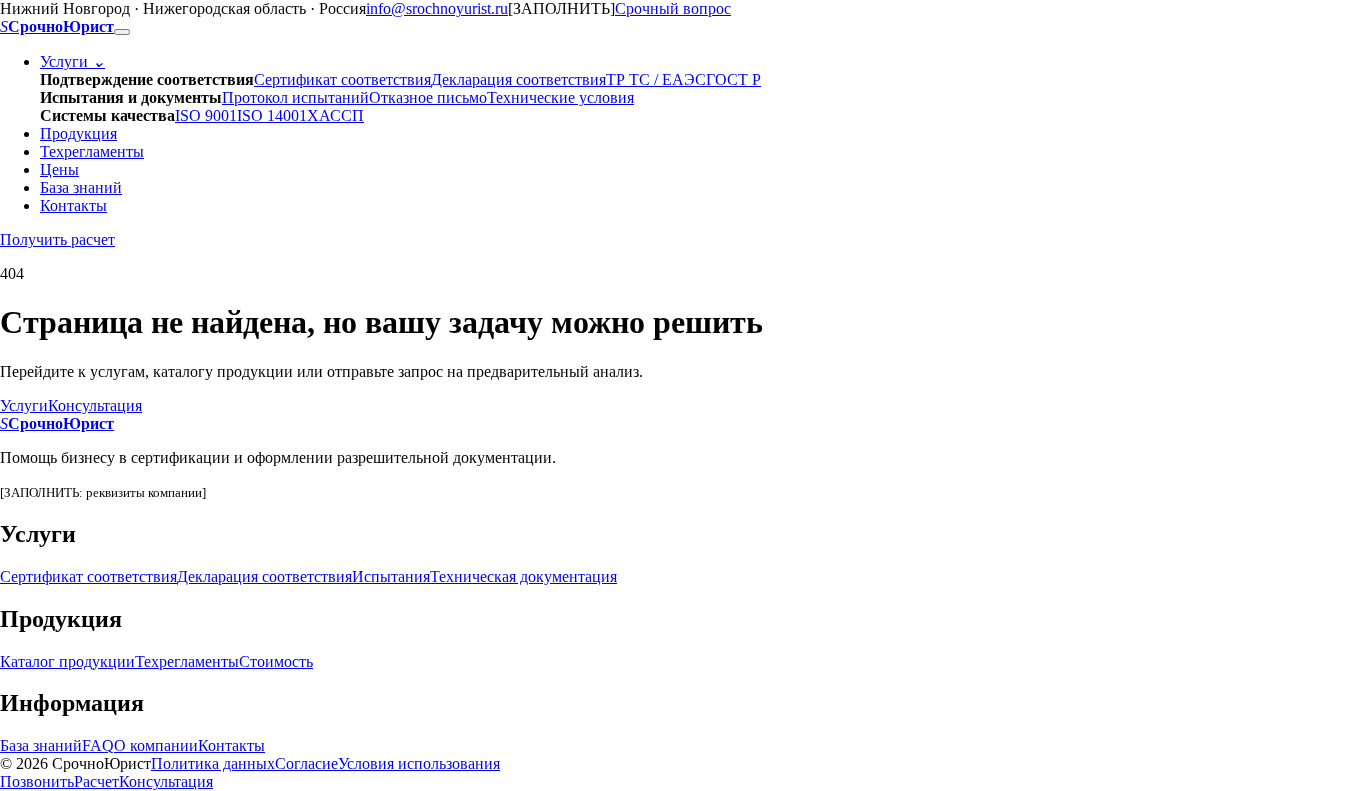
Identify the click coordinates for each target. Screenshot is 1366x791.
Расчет (96, 781)
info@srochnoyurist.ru (437, 8)
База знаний (81, 187)
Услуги (72, 61)
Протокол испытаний (295, 97)
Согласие (306, 763)
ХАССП (335, 115)
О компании (156, 745)
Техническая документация (523, 576)
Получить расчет (57, 239)
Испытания (391, 576)
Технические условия (560, 97)
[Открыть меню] (122, 32)
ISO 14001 (272, 115)
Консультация (95, 405)
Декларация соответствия (518, 79)
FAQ (98, 745)
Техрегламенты (92, 151)
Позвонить (37, 781)
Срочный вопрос (673, 8)
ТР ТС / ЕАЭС (656, 79)
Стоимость (276, 661)
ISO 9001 (206, 115)
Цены (59, 169)
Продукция (78, 133)
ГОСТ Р (733, 79)
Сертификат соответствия (342, 79)
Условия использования (419, 763)
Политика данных (213, 763)
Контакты (73, 205)
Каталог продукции (67, 661)
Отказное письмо (428, 97)
